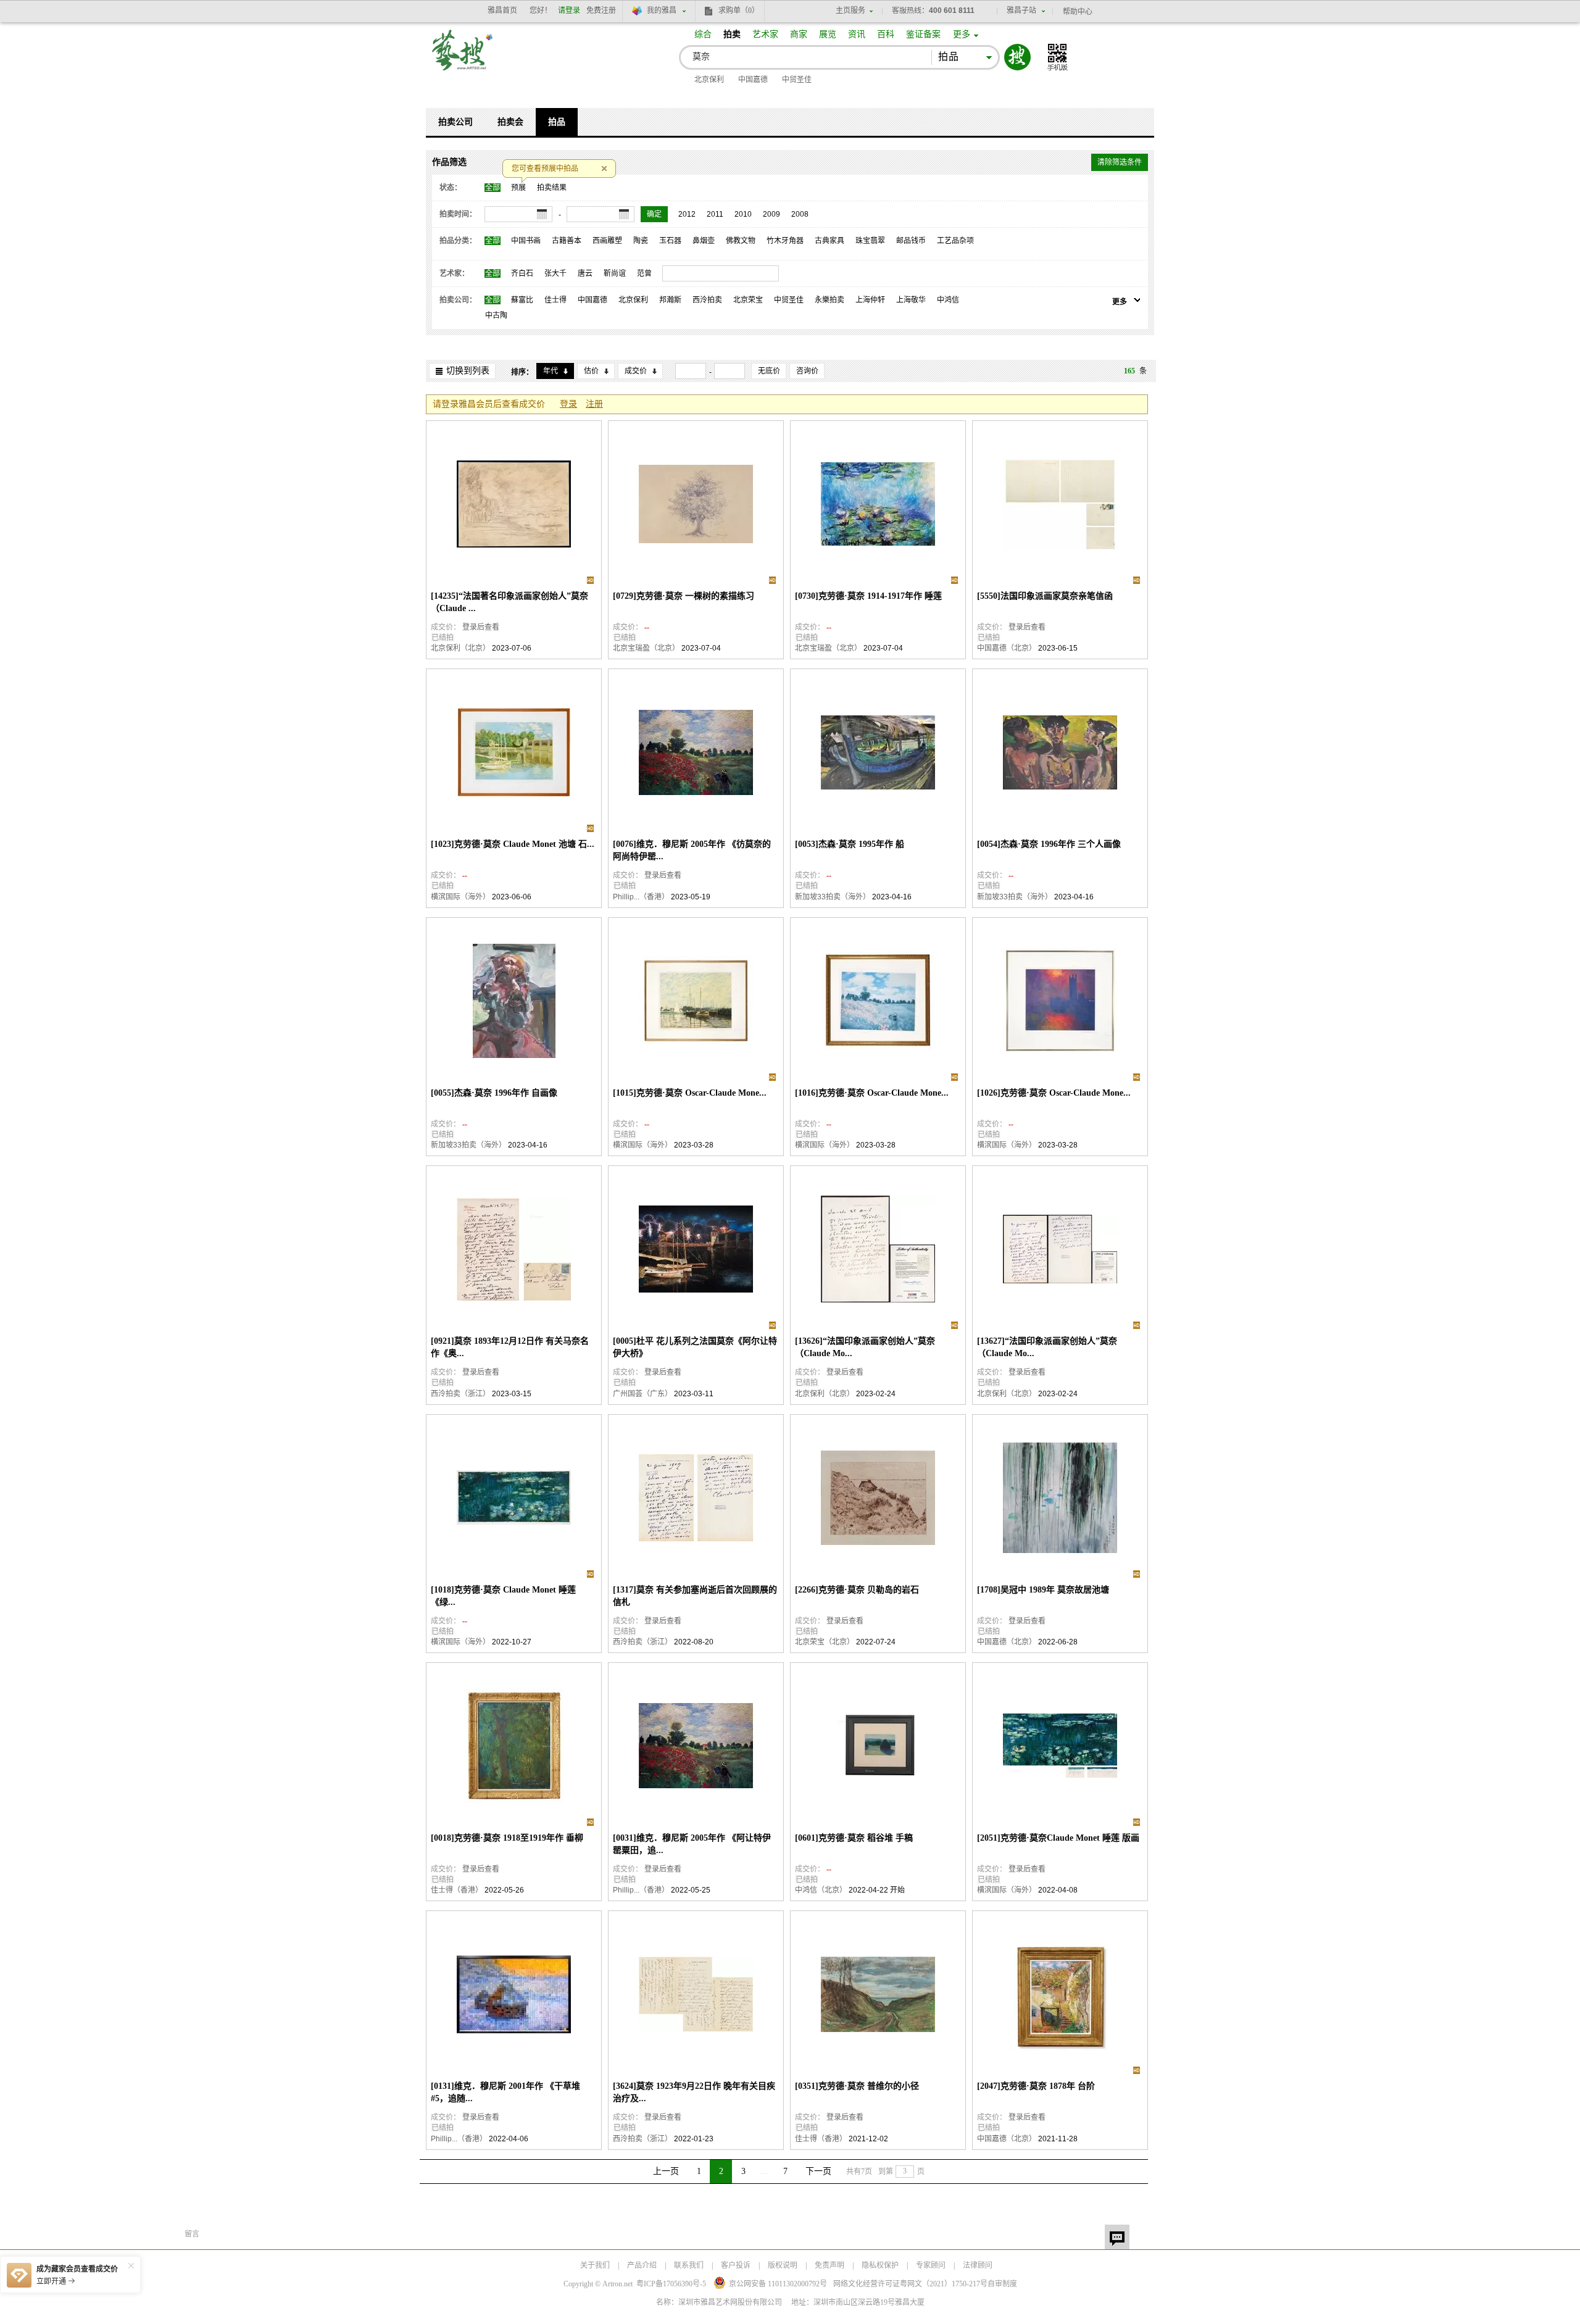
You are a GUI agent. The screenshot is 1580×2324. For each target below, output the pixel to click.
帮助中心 (1078, 12)
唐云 (585, 273)
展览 (828, 34)
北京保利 (709, 80)
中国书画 (526, 241)
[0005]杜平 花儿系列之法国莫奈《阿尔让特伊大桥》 (695, 1347)
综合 (703, 34)
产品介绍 (642, 2265)
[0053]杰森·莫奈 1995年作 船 (850, 844)
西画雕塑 (607, 241)
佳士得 (555, 300)
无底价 (769, 371)
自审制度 (1002, 2284)
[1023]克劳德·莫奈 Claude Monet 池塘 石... (513, 844)
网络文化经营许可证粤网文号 (910, 2284)
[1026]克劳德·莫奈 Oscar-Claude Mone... (1054, 1093)
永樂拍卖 (829, 300)
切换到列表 (468, 371)
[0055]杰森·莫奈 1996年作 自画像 (494, 1093)
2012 (687, 214)
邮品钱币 (911, 241)
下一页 (818, 2171)
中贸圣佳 (797, 80)
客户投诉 (736, 2265)
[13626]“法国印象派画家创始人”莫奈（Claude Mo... (865, 1347)
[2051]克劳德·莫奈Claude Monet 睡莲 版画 (1058, 1838)
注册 (594, 404)
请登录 (569, 10)
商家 (799, 34)
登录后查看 (481, 627)
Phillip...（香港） (641, 897)
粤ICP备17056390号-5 (671, 2284)
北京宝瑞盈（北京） (646, 648)
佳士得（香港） (457, 1890)
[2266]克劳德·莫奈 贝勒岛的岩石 (857, 1590)
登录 (568, 404)
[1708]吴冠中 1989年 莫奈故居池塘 (1043, 1590)
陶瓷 (641, 241)
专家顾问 (931, 2265)
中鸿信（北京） (821, 1890)
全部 (493, 188)
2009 (771, 214)
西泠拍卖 (707, 300)
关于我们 (595, 2265)
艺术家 (765, 34)
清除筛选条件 (1120, 162)
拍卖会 (510, 122)
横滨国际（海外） (460, 897)
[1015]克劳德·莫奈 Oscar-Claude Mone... (690, 1093)
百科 (886, 34)
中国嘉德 (753, 80)
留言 (1117, 2237)
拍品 (557, 122)
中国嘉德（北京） (1007, 648)
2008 (800, 214)
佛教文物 (741, 241)
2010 (743, 214)
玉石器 (670, 241)
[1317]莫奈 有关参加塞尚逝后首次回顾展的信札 (695, 1596)
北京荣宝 (748, 300)
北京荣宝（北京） (825, 1642)
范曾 (644, 273)
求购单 (739, 10)
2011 (715, 214)
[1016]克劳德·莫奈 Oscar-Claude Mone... (872, 1093)
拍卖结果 (552, 188)
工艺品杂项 (955, 241)
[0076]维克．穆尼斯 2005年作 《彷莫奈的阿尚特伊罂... (692, 850)
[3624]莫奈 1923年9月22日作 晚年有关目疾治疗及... (694, 2092)
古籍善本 (567, 241)
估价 (591, 371)
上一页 (666, 2171)
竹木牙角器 (785, 241)
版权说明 (783, 2265)
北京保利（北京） (460, 648)
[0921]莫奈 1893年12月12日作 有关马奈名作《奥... (510, 1347)
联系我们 (689, 2265)
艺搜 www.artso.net (463, 58)
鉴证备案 (923, 34)
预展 (518, 188)
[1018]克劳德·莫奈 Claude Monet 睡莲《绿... (503, 1596)
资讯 (857, 34)
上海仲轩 (870, 300)
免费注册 (601, 10)
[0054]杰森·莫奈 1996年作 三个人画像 (1049, 844)
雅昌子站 (1021, 10)
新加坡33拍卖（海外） (833, 897)
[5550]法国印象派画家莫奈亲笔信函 (1045, 596)
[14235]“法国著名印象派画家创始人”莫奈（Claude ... (509, 602)
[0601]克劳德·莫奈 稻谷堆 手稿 (854, 1838)
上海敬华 (911, 300)
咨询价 (807, 371)
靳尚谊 (615, 273)
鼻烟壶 (704, 241)
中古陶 (496, 315)
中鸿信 (948, 300)
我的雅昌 (662, 10)
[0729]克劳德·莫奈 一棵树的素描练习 (684, 596)
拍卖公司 (455, 122)
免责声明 (829, 2265)
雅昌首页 (502, 10)
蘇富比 (522, 300)
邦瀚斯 (670, 300)
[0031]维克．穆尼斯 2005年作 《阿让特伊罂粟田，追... (692, 1844)
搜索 (1017, 57)
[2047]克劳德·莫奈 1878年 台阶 (1036, 2086)
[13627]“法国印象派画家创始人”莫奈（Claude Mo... (1047, 1347)
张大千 (555, 273)
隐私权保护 (880, 2265)
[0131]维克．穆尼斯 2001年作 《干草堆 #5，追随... (505, 2092)
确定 (654, 214)
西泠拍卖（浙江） (460, 1394)
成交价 (636, 371)
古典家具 (829, 241)
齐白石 (522, 273)
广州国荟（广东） (642, 1394)
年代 (551, 371)
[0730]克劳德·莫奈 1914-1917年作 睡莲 (868, 596)
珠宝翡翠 (870, 241)
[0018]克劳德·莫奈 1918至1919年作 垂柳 (507, 1838)
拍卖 (732, 34)
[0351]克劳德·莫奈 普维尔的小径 (857, 2086)
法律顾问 (978, 2265)
